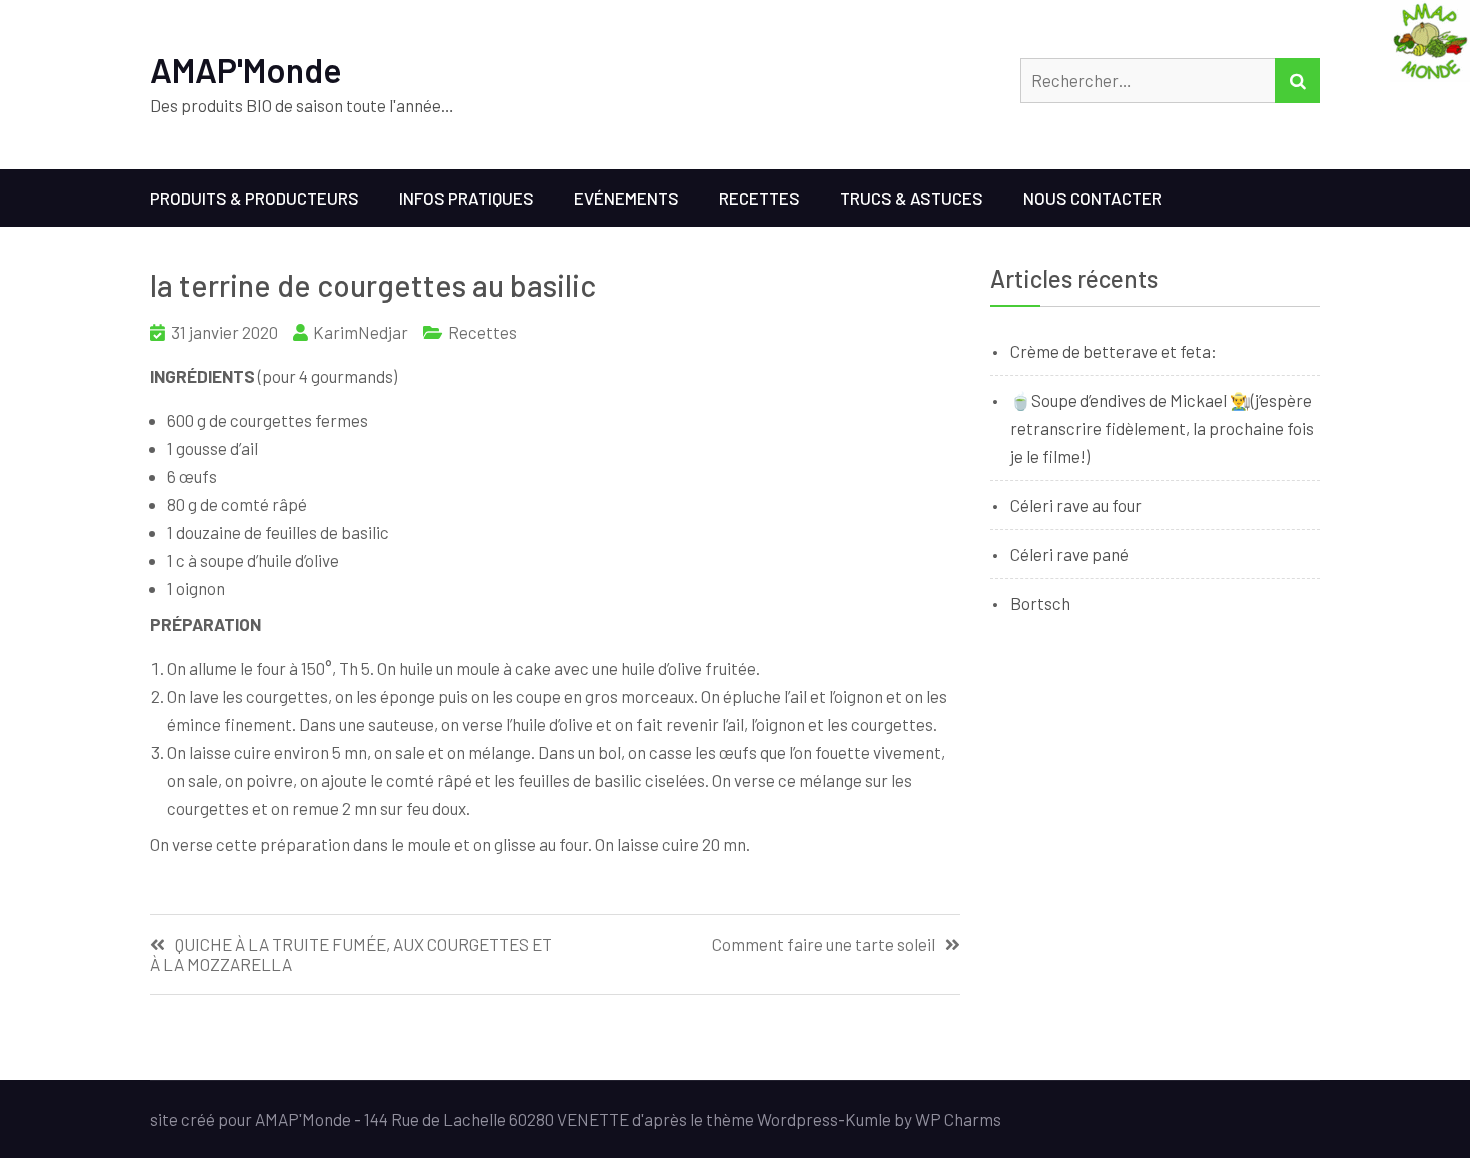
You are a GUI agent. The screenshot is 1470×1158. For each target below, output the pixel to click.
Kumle (868, 1119)
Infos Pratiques (466, 198)
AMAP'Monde (246, 69)
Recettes (759, 198)
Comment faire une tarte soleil (823, 944)
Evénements (626, 198)
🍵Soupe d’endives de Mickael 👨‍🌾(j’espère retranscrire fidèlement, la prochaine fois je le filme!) (1162, 428)
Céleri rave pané (1069, 554)
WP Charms (958, 1119)
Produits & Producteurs (254, 198)
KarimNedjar (360, 332)
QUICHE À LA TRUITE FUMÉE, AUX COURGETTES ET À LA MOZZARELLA (351, 954)
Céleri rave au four (1076, 505)
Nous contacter (1092, 198)
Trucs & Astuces (911, 198)
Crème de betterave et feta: (1113, 351)
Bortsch (1040, 603)
